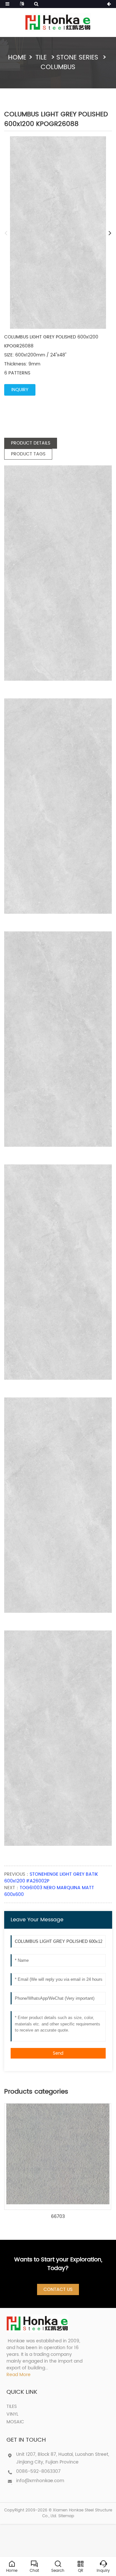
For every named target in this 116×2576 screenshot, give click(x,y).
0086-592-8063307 (38, 2471)
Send (58, 2053)
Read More (19, 2375)
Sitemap (66, 2516)
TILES (12, 2406)
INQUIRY (20, 390)
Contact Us (58, 2289)
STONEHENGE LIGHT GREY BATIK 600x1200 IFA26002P (51, 1878)
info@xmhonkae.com (40, 2481)
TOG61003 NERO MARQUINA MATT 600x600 (49, 1891)
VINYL (12, 2414)
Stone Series (78, 58)
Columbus (58, 67)
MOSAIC (15, 2422)
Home (17, 58)
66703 (58, 2217)
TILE (42, 58)
